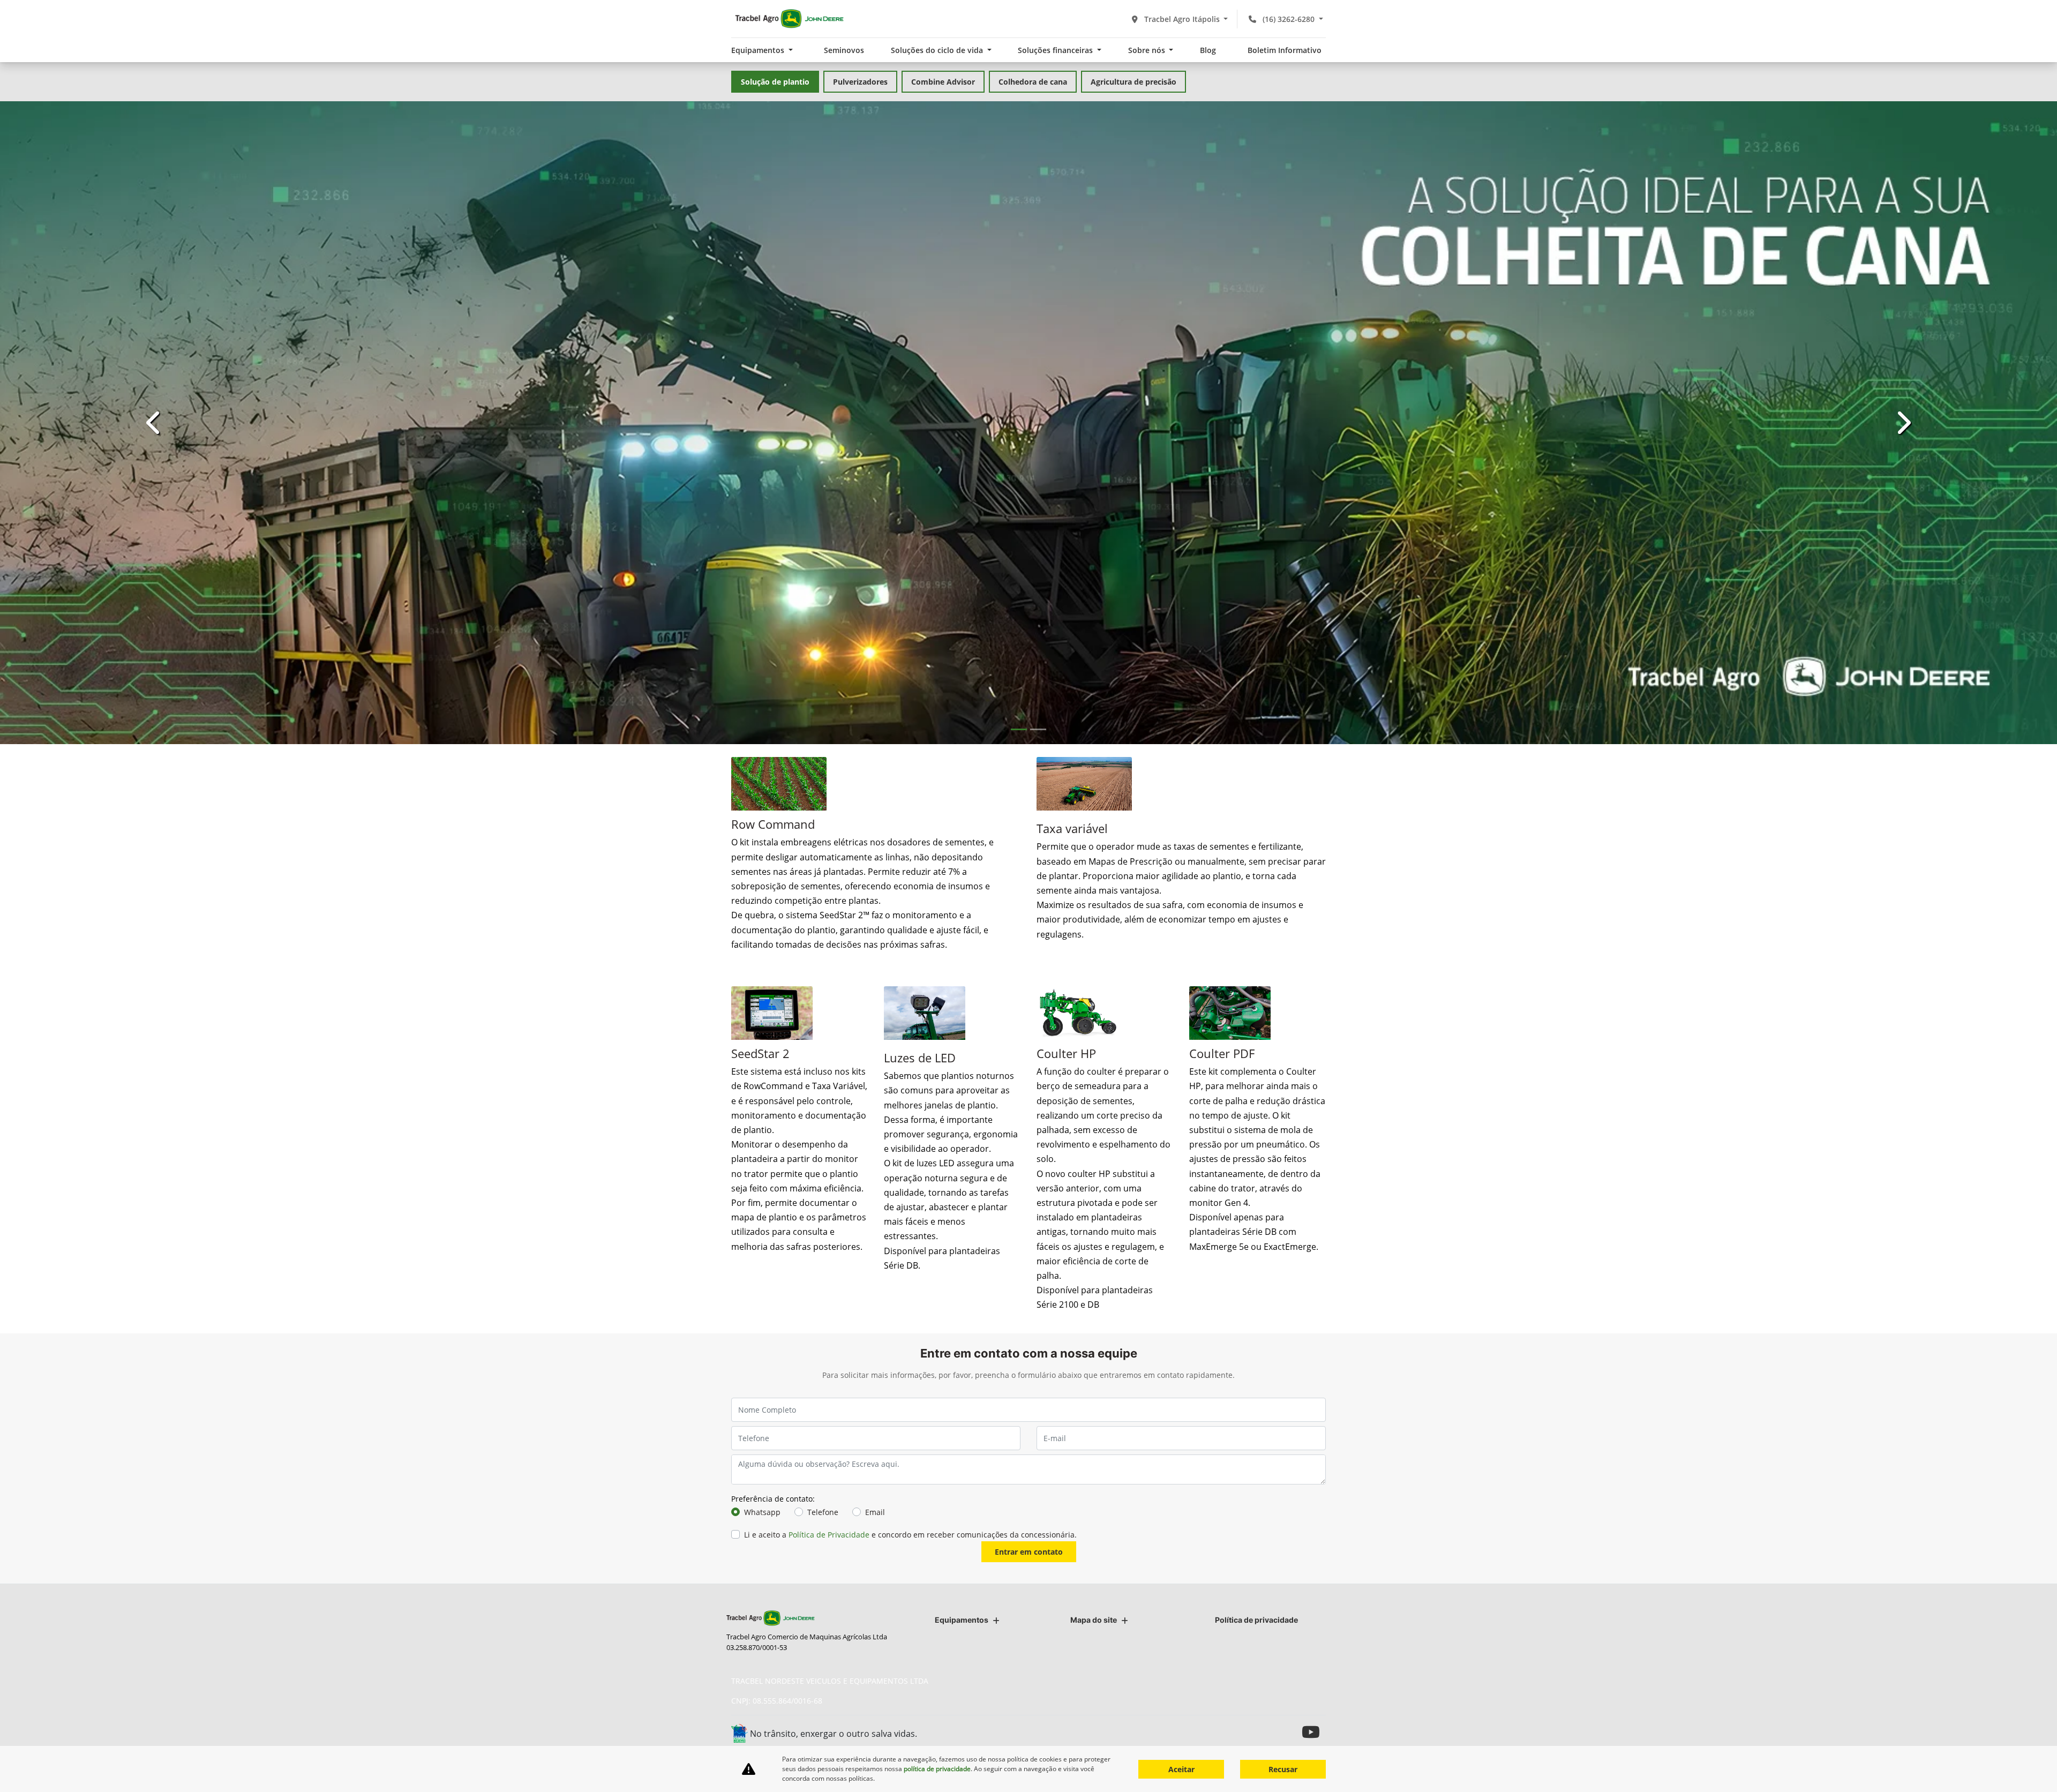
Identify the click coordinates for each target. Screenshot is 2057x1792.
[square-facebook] (1266, 1732)
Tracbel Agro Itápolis (1182, 19)
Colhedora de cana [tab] (1033, 82)
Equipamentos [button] (759, 50)
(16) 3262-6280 (1289, 19)
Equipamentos (962, 1620)
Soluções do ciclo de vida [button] (938, 50)
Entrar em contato (1029, 1432)
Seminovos (844, 50)
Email (875, 1392)
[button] (154, 363)
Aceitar (1181, 1769)
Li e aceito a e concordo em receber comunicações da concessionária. (910, 1415)
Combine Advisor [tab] (943, 82)
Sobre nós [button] (1148, 50)
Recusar (1283, 1769)
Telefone (823, 1392)
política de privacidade (937, 1769)
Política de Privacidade (829, 1415)
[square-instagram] (1290, 1732)
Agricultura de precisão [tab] (1133, 82)
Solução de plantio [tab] (775, 82)
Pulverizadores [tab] (860, 82)
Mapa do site (1094, 1620)
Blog (1208, 50)
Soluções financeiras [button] (1056, 50)
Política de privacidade (1256, 1620)
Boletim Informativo (1285, 50)
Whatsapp (762, 1392)
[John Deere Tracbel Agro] (789, 19)
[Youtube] (1314, 1732)
